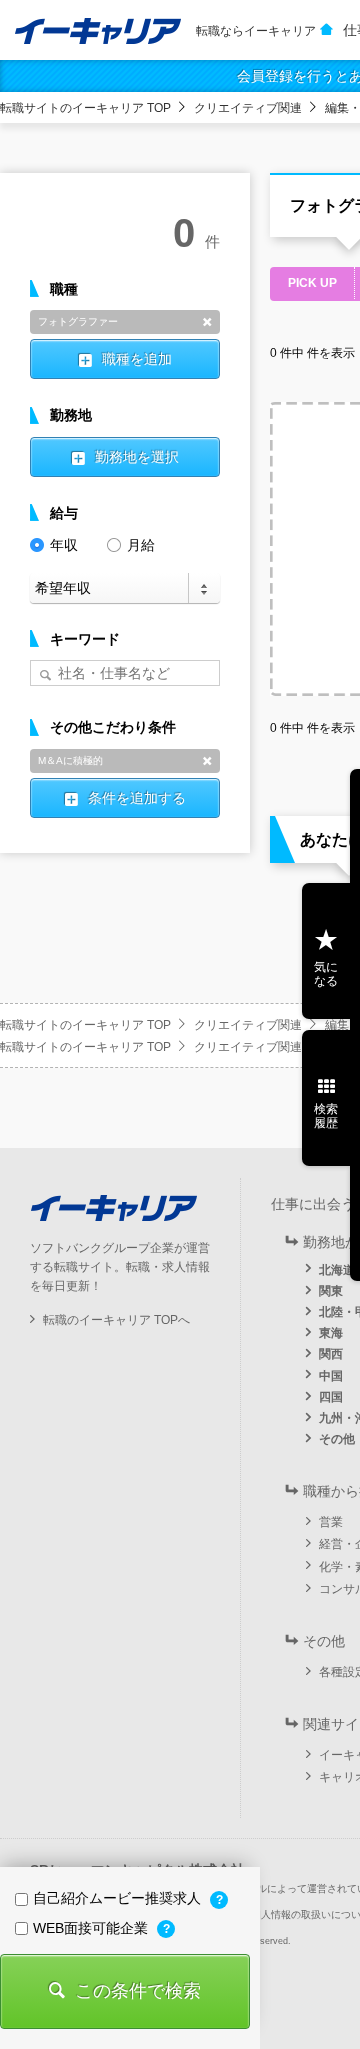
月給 (141, 545)
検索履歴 (326, 1116)
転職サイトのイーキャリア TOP (85, 108)
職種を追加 (137, 359)
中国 (331, 1376)
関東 (331, 1291)
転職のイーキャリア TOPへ (116, 1320)
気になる (326, 974)
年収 (64, 545)
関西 (331, 1354)
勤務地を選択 (137, 457)
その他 (337, 1439)
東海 (331, 1333)
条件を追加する (137, 798)
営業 (331, 1522)
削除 (207, 322)
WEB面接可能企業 (92, 1928)
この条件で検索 (138, 1991)
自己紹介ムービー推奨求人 (119, 1898)
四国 (331, 1397)
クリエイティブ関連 (248, 108)
